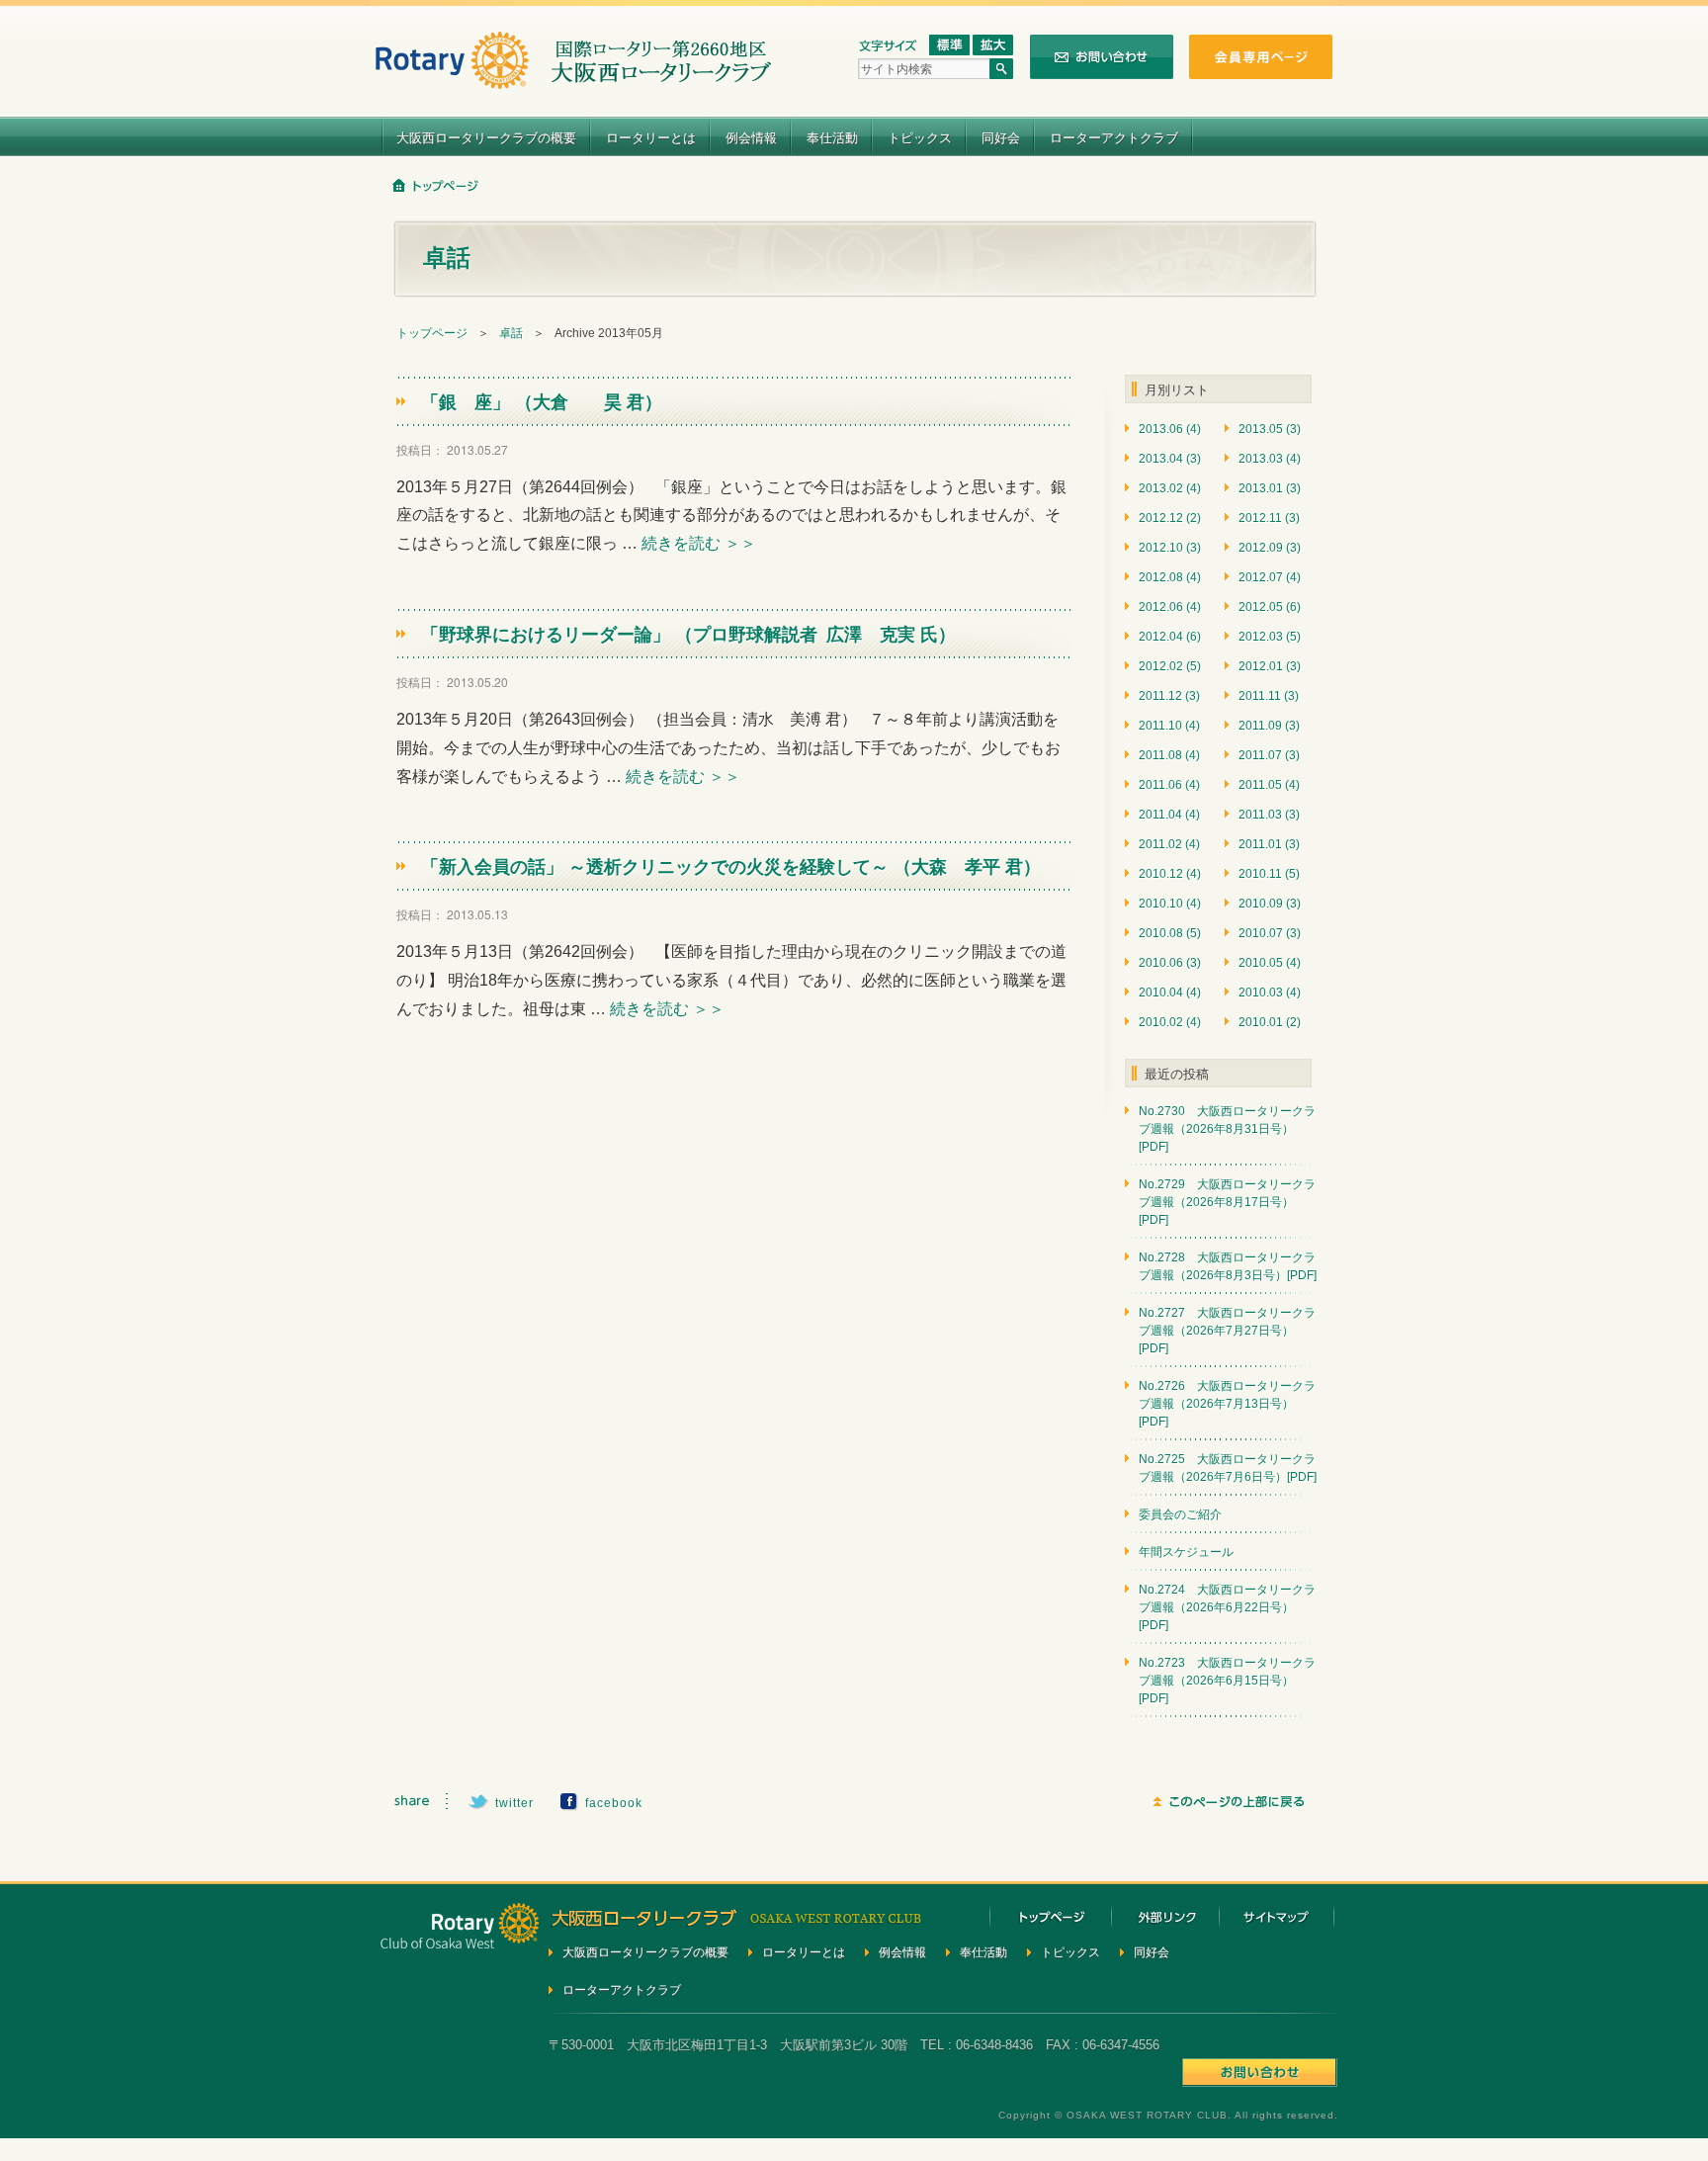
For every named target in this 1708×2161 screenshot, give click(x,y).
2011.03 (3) (1269, 815)
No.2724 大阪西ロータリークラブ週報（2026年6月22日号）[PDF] (1227, 1607)
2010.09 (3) (1270, 904)
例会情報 (751, 137)
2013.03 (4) (1270, 459)
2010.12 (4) (1170, 874)
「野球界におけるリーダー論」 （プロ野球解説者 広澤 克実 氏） (688, 634)
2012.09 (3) (1270, 548)
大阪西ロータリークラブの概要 (486, 137)
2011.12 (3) (1169, 696)
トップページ (432, 333)
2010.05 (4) (1270, 963)
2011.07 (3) (1269, 755)
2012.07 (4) (1270, 577)
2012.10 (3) (1170, 548)
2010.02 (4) (1170, 1022)
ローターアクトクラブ (1114, 137)
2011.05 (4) (1269, 785)
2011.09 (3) (1269, 726)
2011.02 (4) (1169, 844)
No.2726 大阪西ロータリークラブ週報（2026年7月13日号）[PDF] (1227, 1404)
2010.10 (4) (1170, 904)
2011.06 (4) (1169, 785)
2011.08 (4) (1169, 755)
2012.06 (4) (1170, 607)
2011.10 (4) (1169, 726)
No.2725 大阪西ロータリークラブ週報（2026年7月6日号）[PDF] (1228, 1468)
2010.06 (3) (1170, 963)
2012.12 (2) (1170, 518)
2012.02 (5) (1170, 666)
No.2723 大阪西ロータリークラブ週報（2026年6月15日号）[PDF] (1227, 1681)
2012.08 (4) (1170, 577)
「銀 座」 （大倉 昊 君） (542, 401)
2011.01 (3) (1269, 844)
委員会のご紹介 (1180, 1514)
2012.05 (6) (1270, 607)
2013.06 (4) (1170, 429)
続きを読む (699, 543)
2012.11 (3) (1269, 518)
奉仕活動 (832, 137)
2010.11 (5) (1269, 874)
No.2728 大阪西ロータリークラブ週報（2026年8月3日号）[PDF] (1228, 1266)
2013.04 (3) (1170, 459)
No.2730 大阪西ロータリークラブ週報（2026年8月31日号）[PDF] (1227, 1129)
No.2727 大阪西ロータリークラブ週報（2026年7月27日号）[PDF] (1227, 1331)
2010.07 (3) (1270, 933)
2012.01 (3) (1270, 666)
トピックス (920, 137)
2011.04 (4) (1169, 815)
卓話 (511, 333)
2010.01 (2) (1270, 1022)
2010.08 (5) (1170, 933)
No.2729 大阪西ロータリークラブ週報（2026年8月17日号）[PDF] (1227, 1202)
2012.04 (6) (1170, 637)
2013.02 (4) (1170, 488)
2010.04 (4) (1170, 993)
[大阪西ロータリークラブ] (573, 77)
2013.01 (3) (1270, 488)
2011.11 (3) (1269, 696)
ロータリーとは (651, 137)
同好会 (1001, 137)
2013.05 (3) (1270, 429)
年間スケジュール (1186, 1552)
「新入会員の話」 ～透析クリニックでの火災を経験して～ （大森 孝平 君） (731, 866)
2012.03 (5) (1270, 637)
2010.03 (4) (1270, 993)
